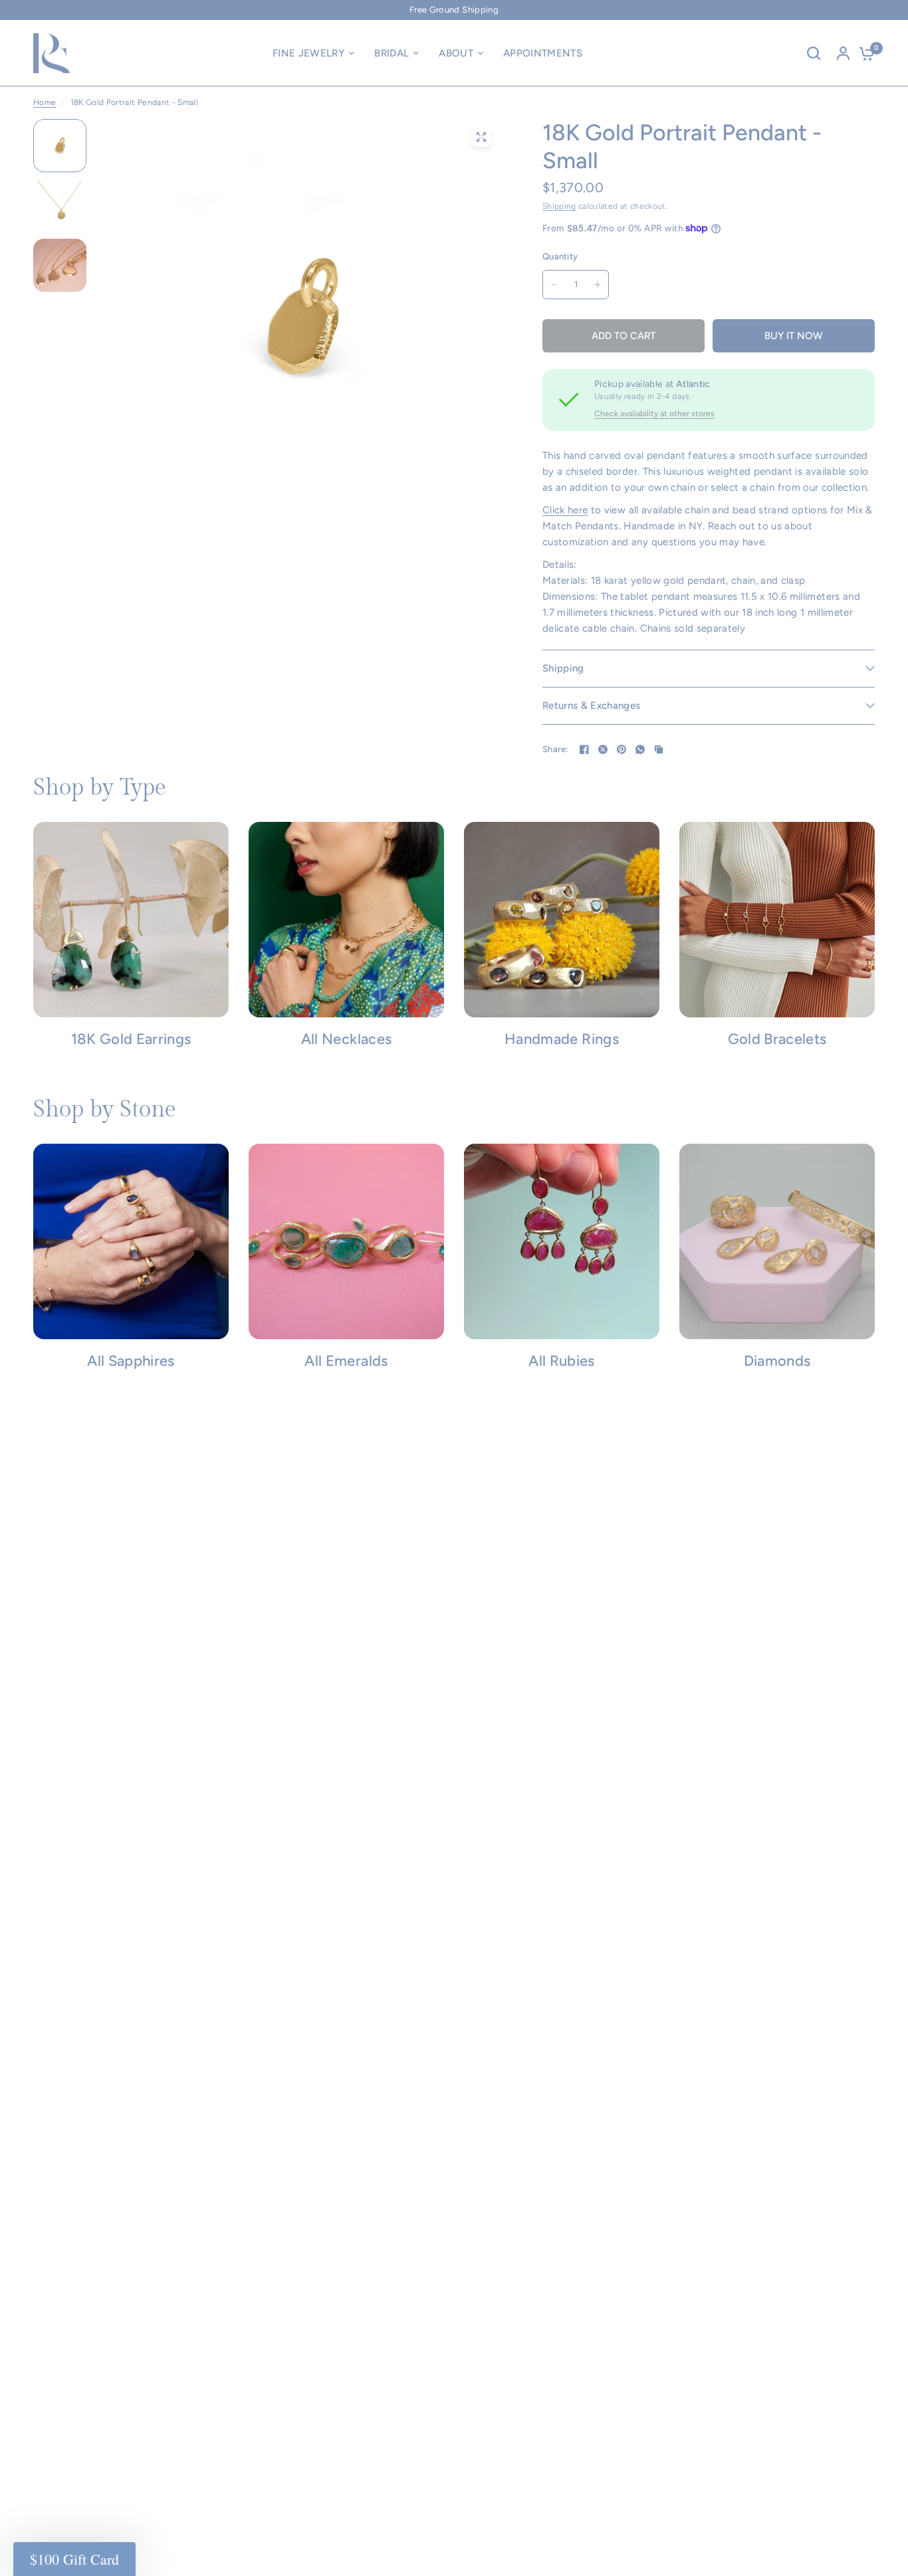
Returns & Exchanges (591, 706)
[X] (603, 749)
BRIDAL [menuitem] (392, 53)
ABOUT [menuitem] (456, 53)
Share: (555, 749)
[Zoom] (481, 137)
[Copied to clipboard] (659, 749)
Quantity (560, 256)
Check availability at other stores (654, 414)
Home (45, 102)
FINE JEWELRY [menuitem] (308, 53)
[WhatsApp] (640, 749)
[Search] (814, 53)
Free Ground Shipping (454, 10)
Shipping (559, 206)
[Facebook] (584, 749)
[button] (74, 2559)
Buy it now (794, 336)
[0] (863, 53)
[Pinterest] (622, 749)
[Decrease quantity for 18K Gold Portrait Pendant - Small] (554, 285)
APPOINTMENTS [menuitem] (543, 53)
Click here (565, 510)
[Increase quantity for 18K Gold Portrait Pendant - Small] (598, 285)
